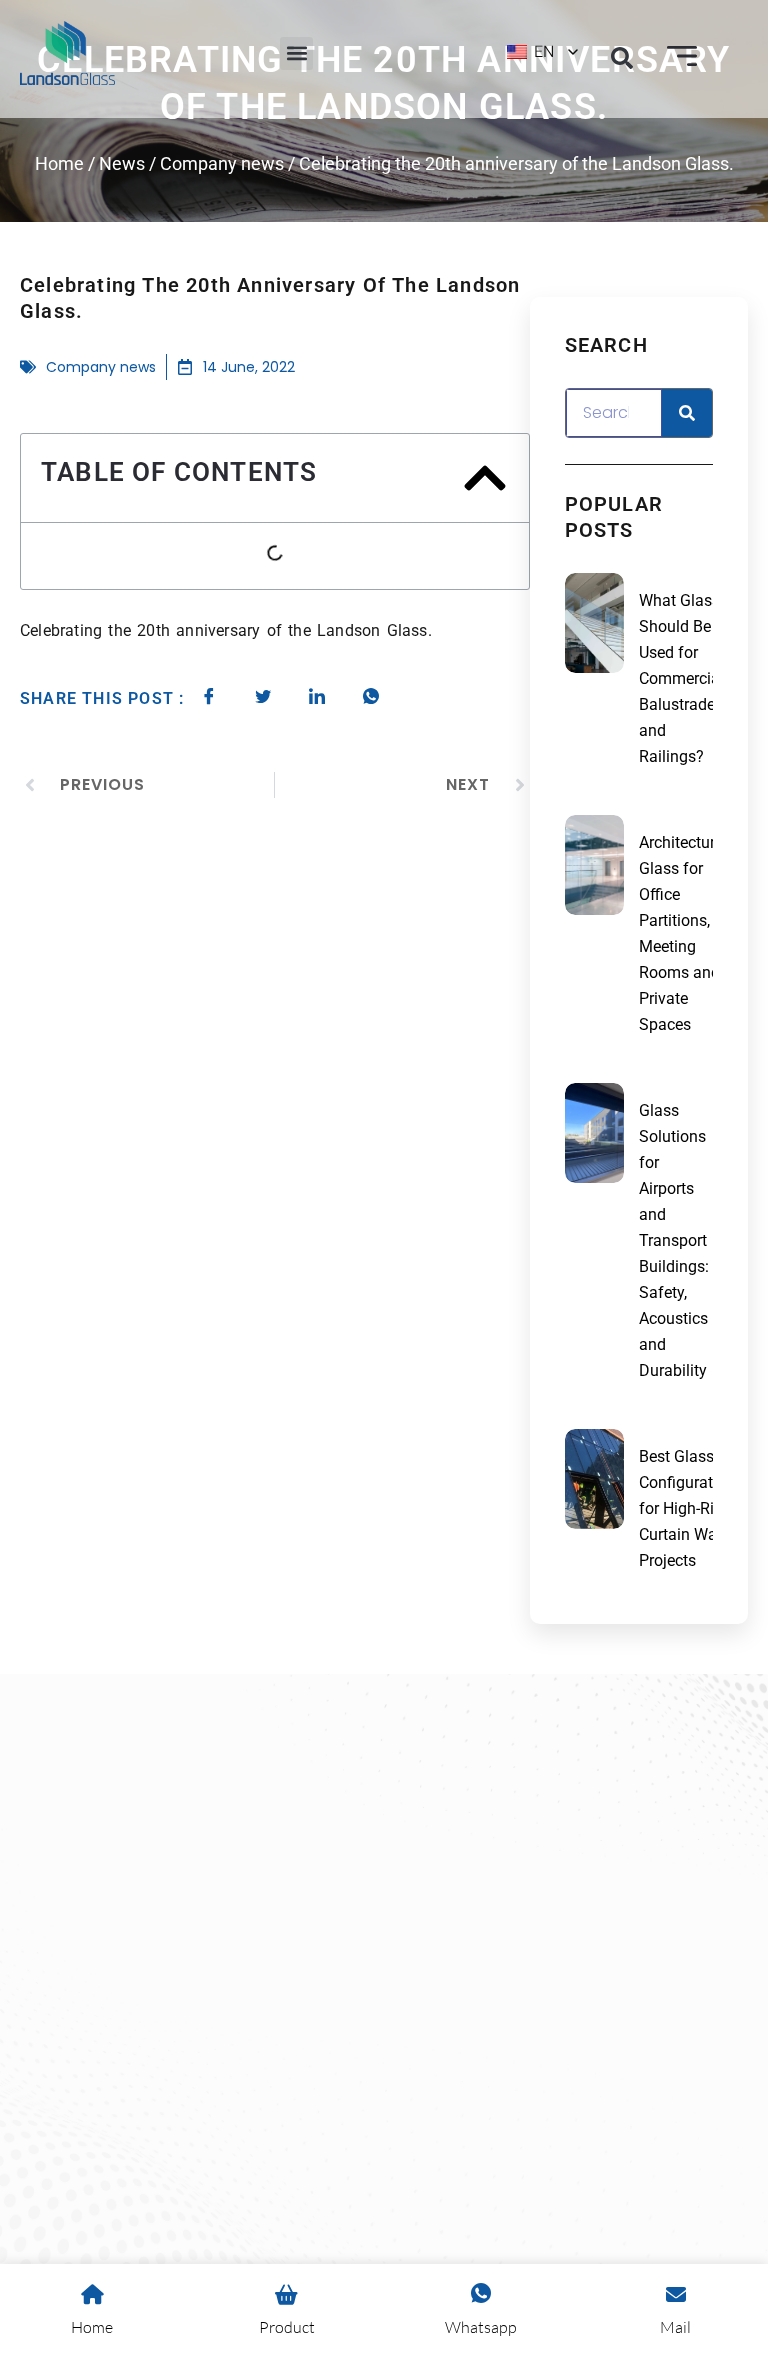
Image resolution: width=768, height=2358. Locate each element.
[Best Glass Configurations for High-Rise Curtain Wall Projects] (594, 1479)
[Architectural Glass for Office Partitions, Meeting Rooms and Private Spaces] (594, 865)
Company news (222, 163)
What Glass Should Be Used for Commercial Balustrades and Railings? (681, 678)
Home (59, 163)
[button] (296, 53)
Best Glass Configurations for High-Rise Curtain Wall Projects (691, 1508)
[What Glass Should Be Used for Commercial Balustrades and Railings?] (594, 623)
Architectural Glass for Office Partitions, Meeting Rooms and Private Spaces (683, 933)
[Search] (687, 413)
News (122, 163)
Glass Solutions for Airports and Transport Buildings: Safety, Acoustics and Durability (674, 1240)
